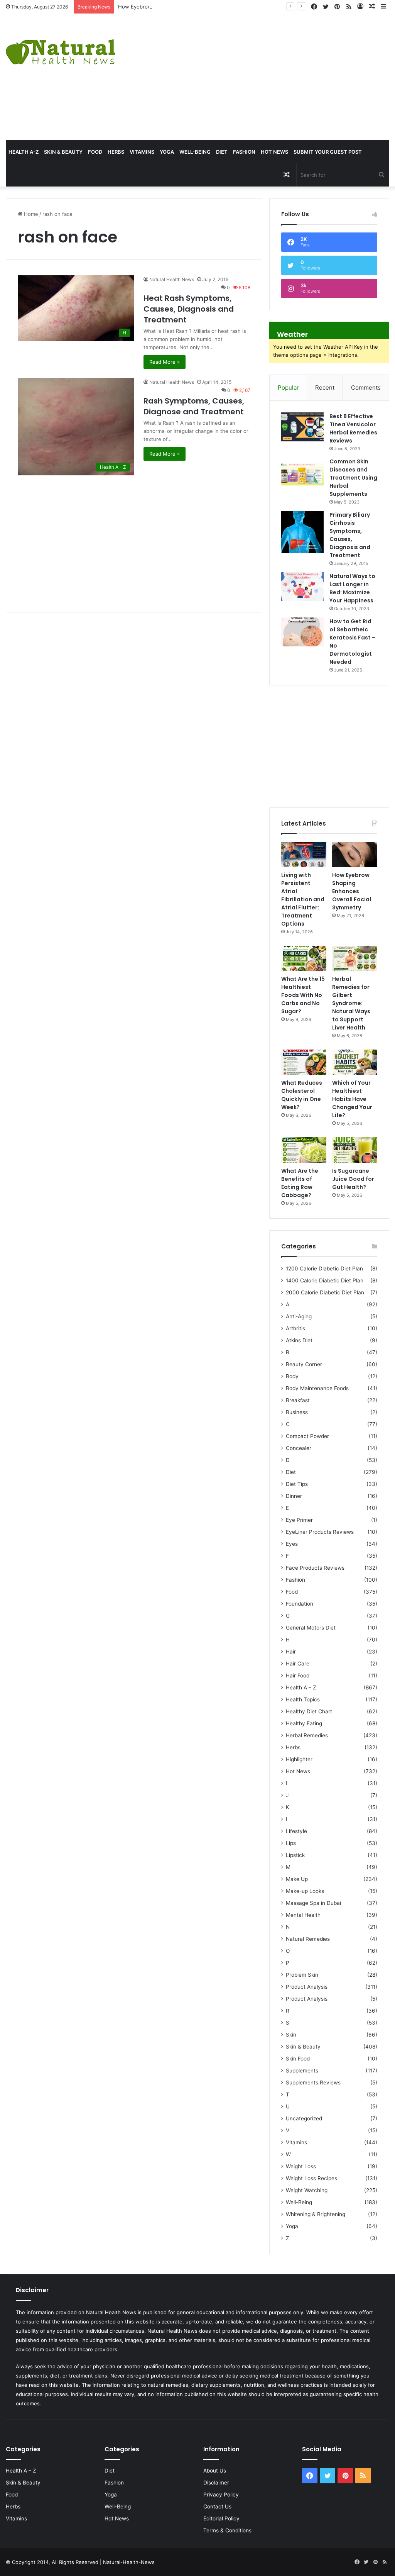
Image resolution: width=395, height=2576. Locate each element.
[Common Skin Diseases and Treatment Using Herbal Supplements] (302, 472)
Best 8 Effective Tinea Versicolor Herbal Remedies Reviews (353, 428)
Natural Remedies (308, 1939)
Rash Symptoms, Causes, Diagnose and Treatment (194, 406)
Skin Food (298, 2059)
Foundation (300, 1604)
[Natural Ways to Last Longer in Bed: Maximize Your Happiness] (302, 587)
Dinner (294, 1496)
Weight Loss (301, 2166)
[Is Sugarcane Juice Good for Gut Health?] (355, 1150)
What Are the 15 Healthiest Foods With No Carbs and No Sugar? (303, 995)
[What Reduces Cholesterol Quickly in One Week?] (304, 1062)
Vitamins (142, 152)
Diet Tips (297, 1484)
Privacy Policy (221, 2495)
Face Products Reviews (315, 1568)
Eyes (292, 1544)
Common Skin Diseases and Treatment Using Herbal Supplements (353, 478)
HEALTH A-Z (24, 152)
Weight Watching (307, 2190)
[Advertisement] (266, 76)
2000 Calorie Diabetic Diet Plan (325, 1292)
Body (292, 1376)
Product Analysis (307, 1987)
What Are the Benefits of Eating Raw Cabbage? (300, 1183)
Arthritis (295, 1328)
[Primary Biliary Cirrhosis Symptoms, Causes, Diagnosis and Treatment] (302, 532)
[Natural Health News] (61, 47)
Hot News (274, 152)
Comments (366, 388)
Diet (222, 152)
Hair (291, 1652)
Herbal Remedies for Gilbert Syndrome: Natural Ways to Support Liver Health (351, 1003)
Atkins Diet (299, 1340)
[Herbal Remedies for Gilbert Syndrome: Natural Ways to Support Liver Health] (355, 958)
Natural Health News (172, 279)
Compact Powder (307, 1436)
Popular (288, 388)
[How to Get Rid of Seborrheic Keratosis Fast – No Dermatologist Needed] (302, 632)
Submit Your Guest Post (328, 152)
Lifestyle (296, 1831)
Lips (291, 1843)
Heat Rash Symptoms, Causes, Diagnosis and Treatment (189, 309)
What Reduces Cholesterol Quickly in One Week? (302, 1095)
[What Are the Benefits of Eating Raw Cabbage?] (304, 1150)
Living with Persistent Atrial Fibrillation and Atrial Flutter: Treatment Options (303, 899)
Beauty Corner (304, 1364)
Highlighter (299, 1759)
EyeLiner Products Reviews (320, 1532)
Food (95, 152)
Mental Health (303, 1915)
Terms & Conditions (227, 2530)
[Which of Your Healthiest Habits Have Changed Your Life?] (355, 1062)
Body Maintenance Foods (317, 1388)
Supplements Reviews (313, 2083)
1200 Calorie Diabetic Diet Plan (324, 1268)
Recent (325, 388)
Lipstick (295, 1855)
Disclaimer (216, 2483)
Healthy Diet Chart (309, 1711)
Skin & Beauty (63, 152)
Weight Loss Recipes (311, 2178)
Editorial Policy (221, 2518)
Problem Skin (302, 1975)
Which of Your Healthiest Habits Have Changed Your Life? (352, 1099)
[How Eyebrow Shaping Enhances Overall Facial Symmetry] (355, 855)
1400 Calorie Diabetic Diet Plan (325, 1280)
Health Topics (303, 1699)
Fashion (244, 152)
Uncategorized (304, 2118)
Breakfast (298, 1400)
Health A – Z (301, 1687)
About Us (215, 2471)
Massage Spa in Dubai (313, 1903)
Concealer (299, 1448)
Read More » (165, 362)
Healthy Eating (304, 1723)
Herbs (116, 152)
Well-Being (195, 152)
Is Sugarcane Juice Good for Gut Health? (353, 1179)
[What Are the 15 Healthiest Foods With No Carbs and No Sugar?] (304, 958)
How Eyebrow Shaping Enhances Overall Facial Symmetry (187, 7)
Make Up (297, 1879)
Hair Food (298, 1676)
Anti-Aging (299, 1316)
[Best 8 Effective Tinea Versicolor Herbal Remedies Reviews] (302, 427)
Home (30, 214)
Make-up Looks (305, 1891)
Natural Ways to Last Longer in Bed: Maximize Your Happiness (352, 588)
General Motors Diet (311, 1628)
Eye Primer (299, 1520)
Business (297, 1412)
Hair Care (298, 1664)
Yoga (167, 152)
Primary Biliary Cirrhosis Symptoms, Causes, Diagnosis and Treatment (350, 535)
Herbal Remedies (307, 1735)
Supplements (302, 2071)
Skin (291, 2035)
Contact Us (217, 2506)
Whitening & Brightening (316, 2214)
